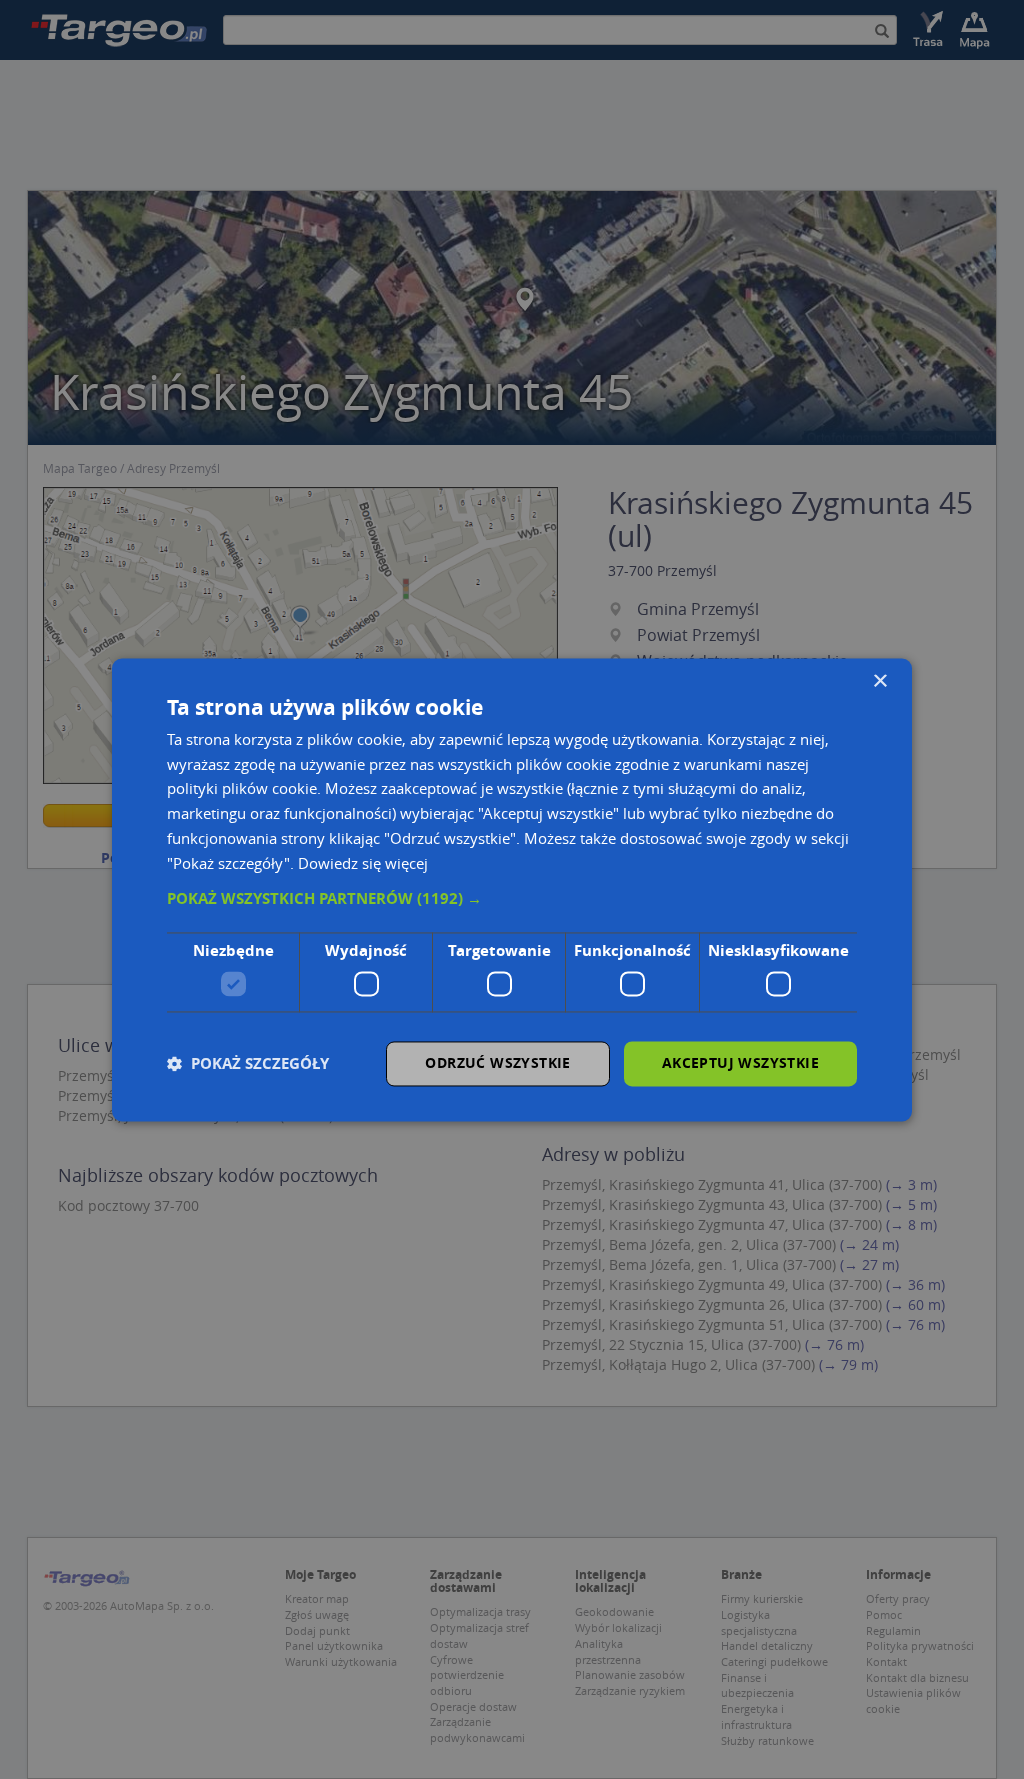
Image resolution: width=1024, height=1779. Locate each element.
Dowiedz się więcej (363, 863)
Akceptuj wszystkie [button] (740, 1062)
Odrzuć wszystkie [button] (497, 1062)
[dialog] (512, 889)
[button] (512, 900)
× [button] (879, 681)
